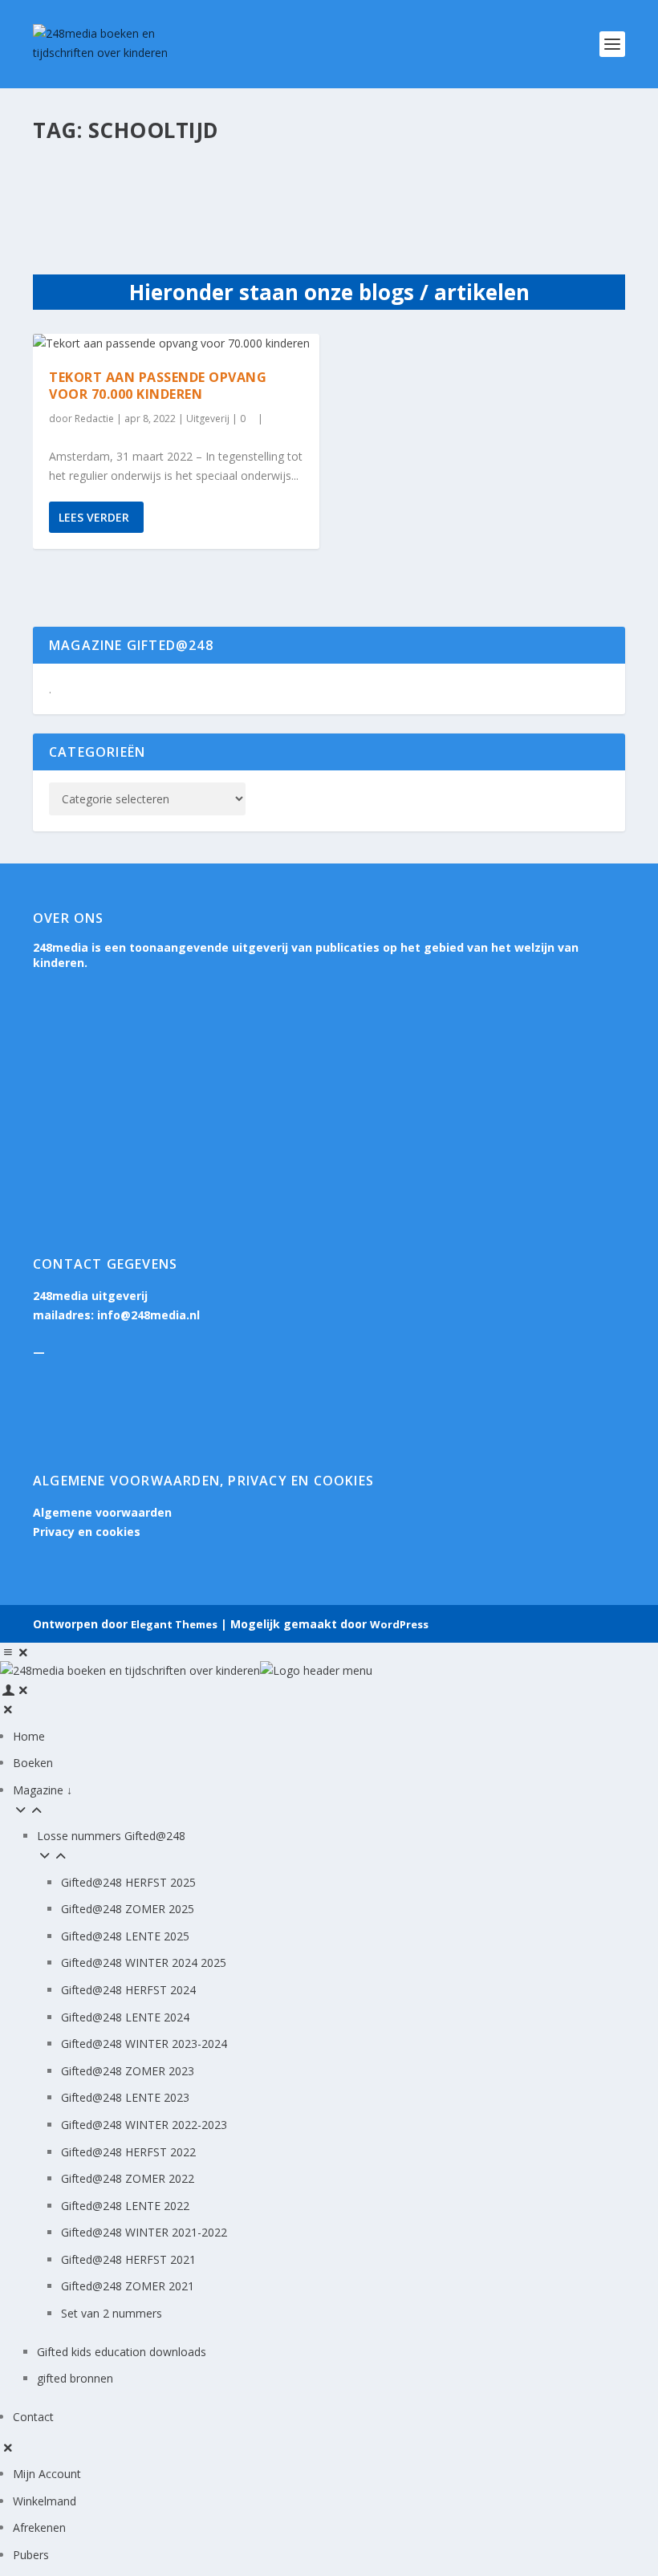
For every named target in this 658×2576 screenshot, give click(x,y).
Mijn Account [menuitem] (47, 2474)
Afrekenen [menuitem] (39, 2527)
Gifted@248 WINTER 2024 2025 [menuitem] (144, 1962)
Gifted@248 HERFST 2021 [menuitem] (128, 2259)
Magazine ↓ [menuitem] (43, 1790)
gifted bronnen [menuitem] (75, 2378)
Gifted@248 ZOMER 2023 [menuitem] (128, 2071)
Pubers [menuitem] (31, 2555)
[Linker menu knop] (16, 1652)
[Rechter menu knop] (16, 1690)
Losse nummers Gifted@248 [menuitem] (111, 1836)
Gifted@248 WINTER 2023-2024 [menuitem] (144, 2044)
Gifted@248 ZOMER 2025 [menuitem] (128, 1909)
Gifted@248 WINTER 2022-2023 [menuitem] (144, 2125)
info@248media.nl (148, 1315)
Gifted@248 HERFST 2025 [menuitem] (128, 1882)
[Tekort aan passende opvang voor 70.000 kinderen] (176, 343)
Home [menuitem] (29, 1736)
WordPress (399, 1624)
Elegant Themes (174, 1624)
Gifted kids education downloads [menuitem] (122, 2352)
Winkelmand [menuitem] (45, 2501)
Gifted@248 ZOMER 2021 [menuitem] (128, 2286)
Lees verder (94, 517)
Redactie (94, 418)
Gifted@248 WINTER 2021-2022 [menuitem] (144, 2232)
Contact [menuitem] (33, 2417)
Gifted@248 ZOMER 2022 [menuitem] (128, 2178)
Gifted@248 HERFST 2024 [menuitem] (128, 1990)
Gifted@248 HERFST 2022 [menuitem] (128, 2152)
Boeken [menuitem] (33, 1763)
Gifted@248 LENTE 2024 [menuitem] (125, 2017)
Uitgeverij (208, 418)
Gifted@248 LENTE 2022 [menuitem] (125, 2206)
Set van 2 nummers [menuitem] (112, 2313)
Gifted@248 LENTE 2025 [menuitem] (125, 1936)
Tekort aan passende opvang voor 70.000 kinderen (158, 386)
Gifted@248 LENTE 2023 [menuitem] (125, 2097)
